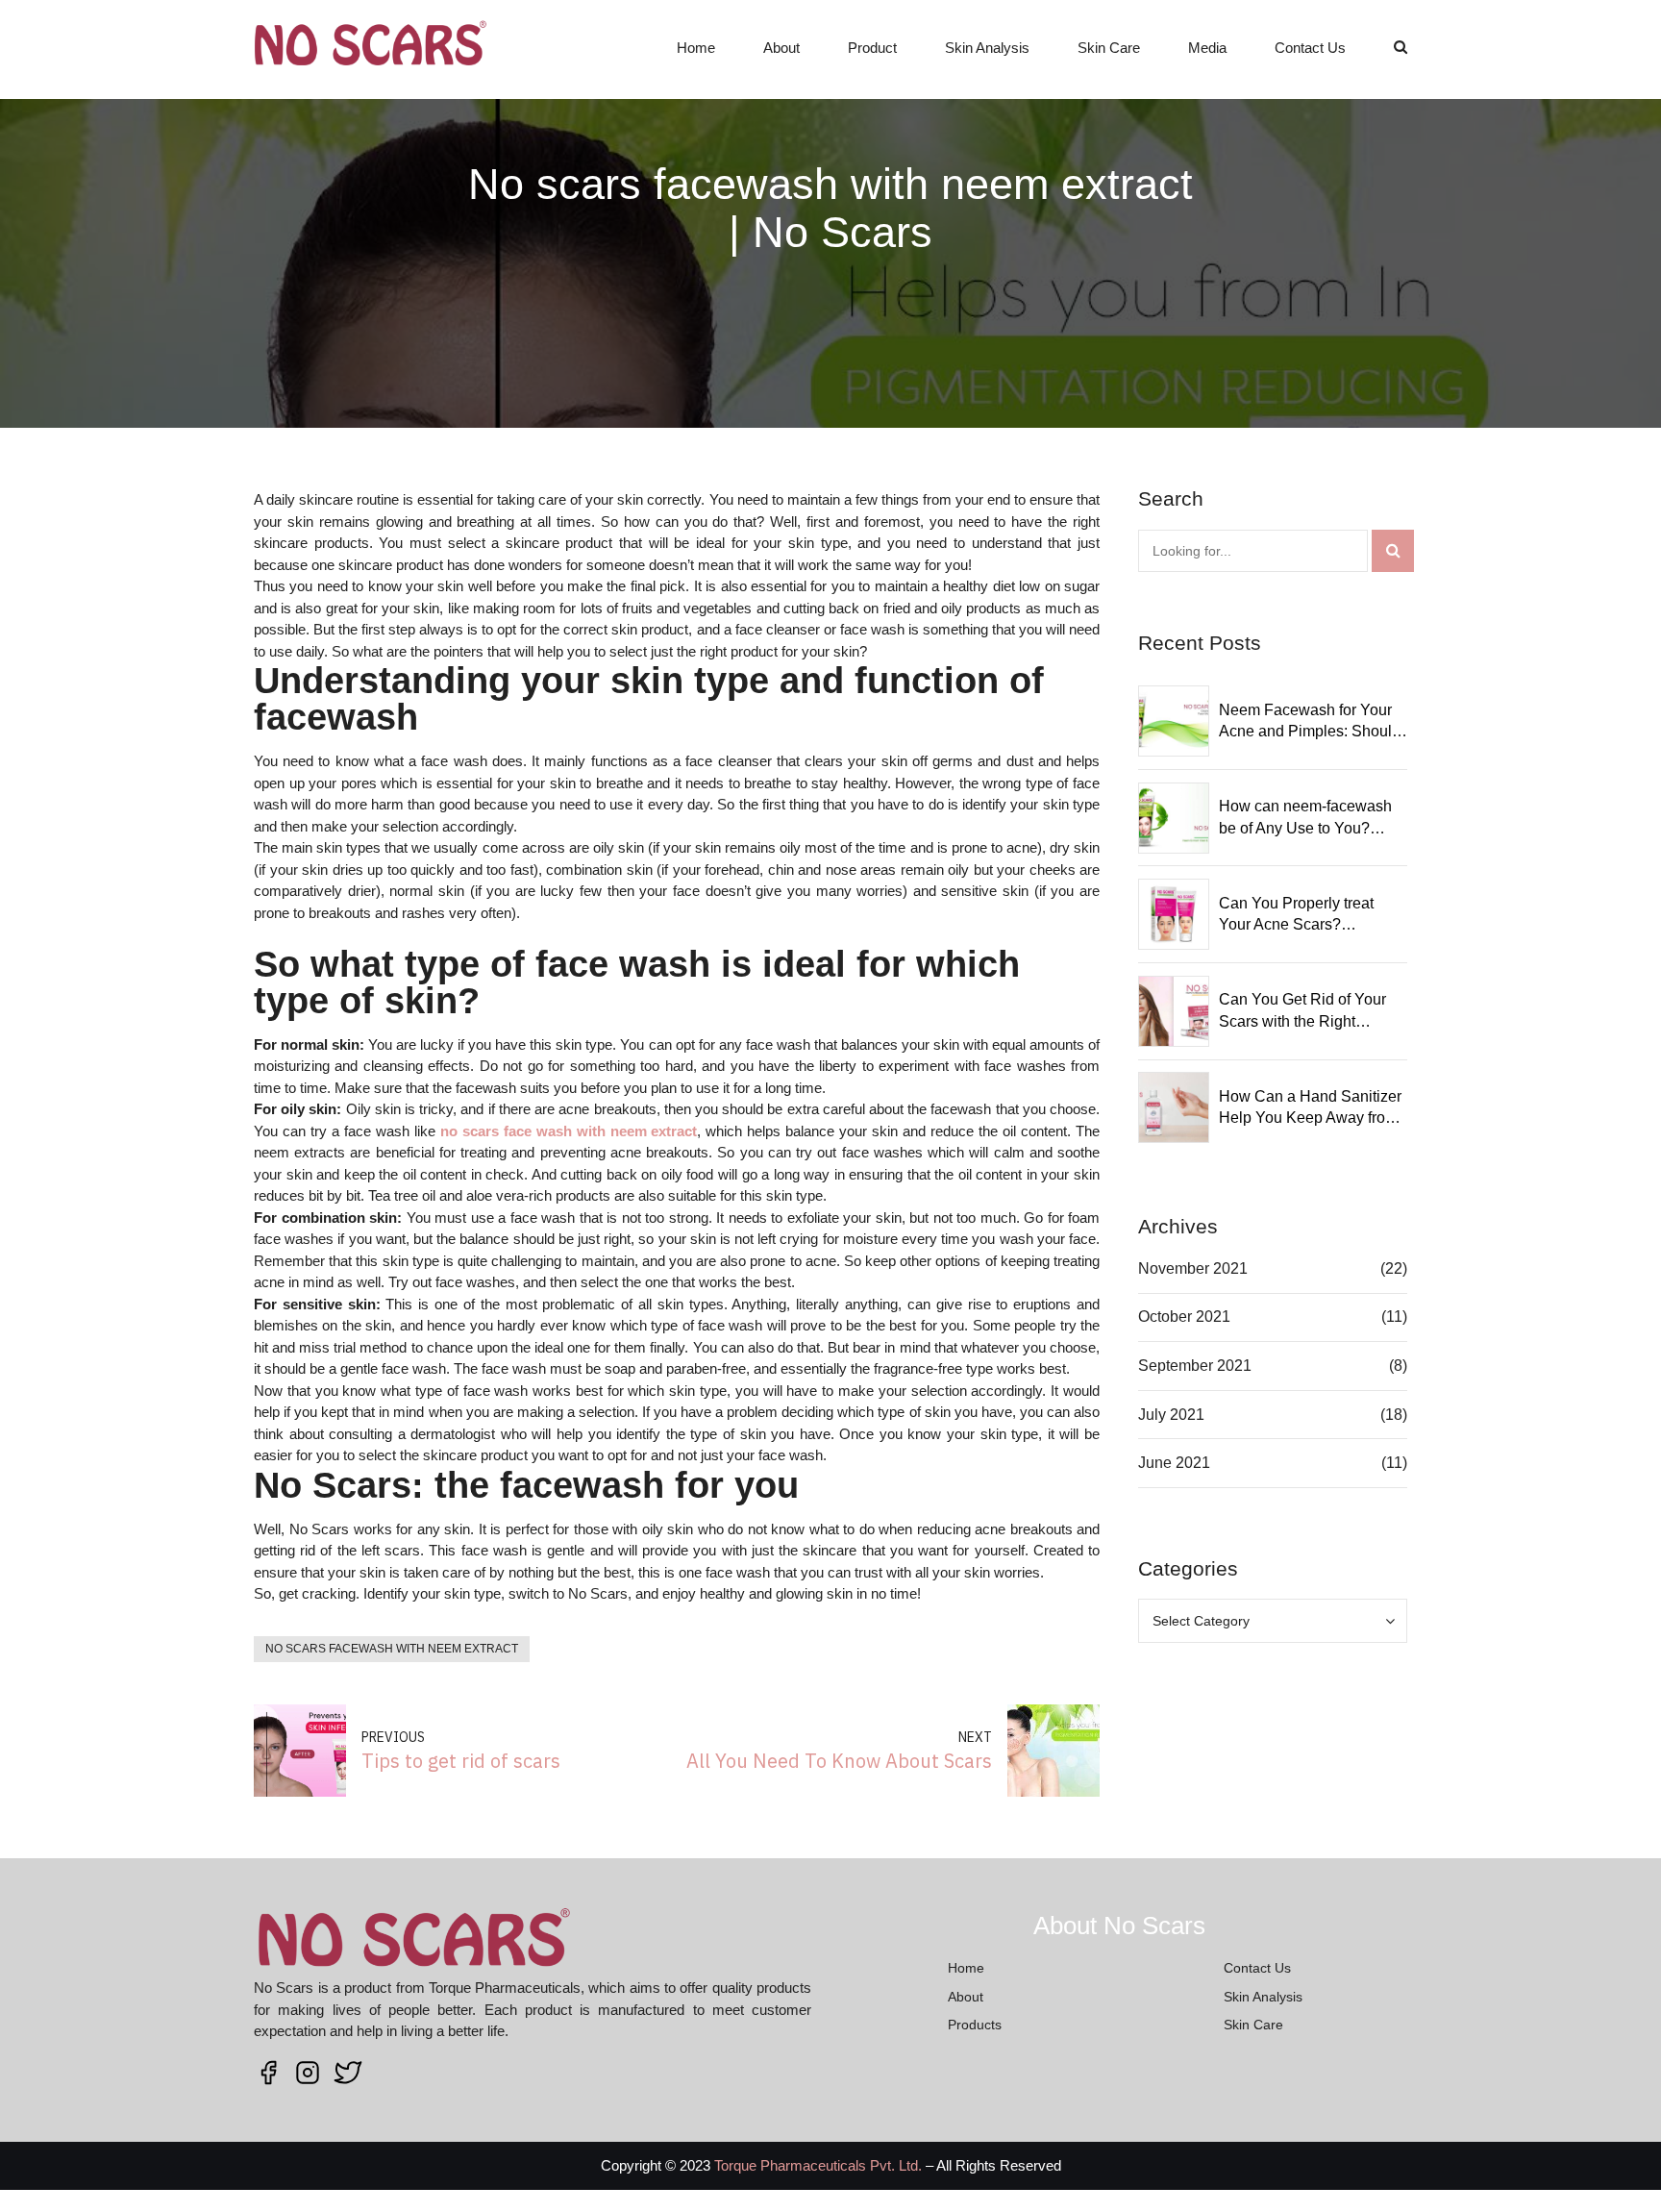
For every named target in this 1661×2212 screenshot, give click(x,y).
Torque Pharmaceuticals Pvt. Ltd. (818, 2165)
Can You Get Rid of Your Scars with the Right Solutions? (1302, 1012)
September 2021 (1195, 1366)
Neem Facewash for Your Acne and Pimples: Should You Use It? (1310, 722)
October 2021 (1184, 1317)
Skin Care (1109, 48)
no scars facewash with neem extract (392, 1649)
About (781, 48)
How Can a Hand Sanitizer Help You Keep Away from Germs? (1310, 1109)
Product (872, 48)
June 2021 (1174, 1463)
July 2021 (1171, 1415)
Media (1207, 48)
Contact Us (1310, 48)
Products (975, 2025)
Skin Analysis (987, 48)
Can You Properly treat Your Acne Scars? (1296, 914)
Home (696, 48)
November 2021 (1193, 1268)
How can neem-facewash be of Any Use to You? (1305, 817)
